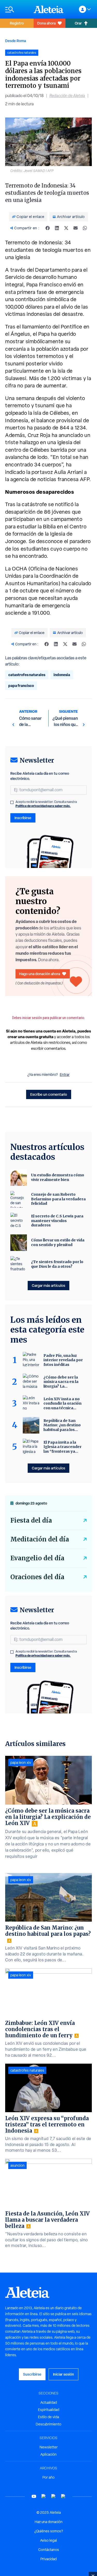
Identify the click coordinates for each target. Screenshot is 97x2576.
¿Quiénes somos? (49, 2531)
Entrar (65, 1075)
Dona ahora (46, 23)
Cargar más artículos (48, 1285)
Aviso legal (48, 2540)
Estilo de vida (48, 2417)
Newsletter (49, 2447)
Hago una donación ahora (40, 974)
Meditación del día (40, 1539)
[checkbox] (12, 802)
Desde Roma (16, 41)
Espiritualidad (49, 2410)
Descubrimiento (48, 2424)
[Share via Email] (76, 228)
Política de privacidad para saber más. (43, 806)
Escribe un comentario (49, 1094)
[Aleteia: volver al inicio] (49, 9)
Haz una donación (49, 2522)
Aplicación (48, 2454)
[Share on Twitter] (66, 228)
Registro (17, 23)
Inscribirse (23, 818)
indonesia (62, 675)
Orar (78, 23)
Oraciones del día (37, 1577)
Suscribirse (32, 2374)
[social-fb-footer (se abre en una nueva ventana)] (44, 2496)
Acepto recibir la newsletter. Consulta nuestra (46, 804)
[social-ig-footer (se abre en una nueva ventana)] (63, 2496)
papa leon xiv (21, 1763)
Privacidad (48, 2559)
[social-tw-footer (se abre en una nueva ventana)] (54, 2496)
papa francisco (21, 686)
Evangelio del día (37, 1558)
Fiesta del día (31, 1520)
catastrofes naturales (27, 675)
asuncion (17, 2165)
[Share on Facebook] (48, 228)
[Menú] (17, 9)
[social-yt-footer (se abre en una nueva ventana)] (34, 2496)
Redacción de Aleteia (67, 96)
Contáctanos (49, 2550)
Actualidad (49, 2402)
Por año (48, 2477)
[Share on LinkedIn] (57, 228)
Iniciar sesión (64, 2374)
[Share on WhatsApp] (85, 228)
